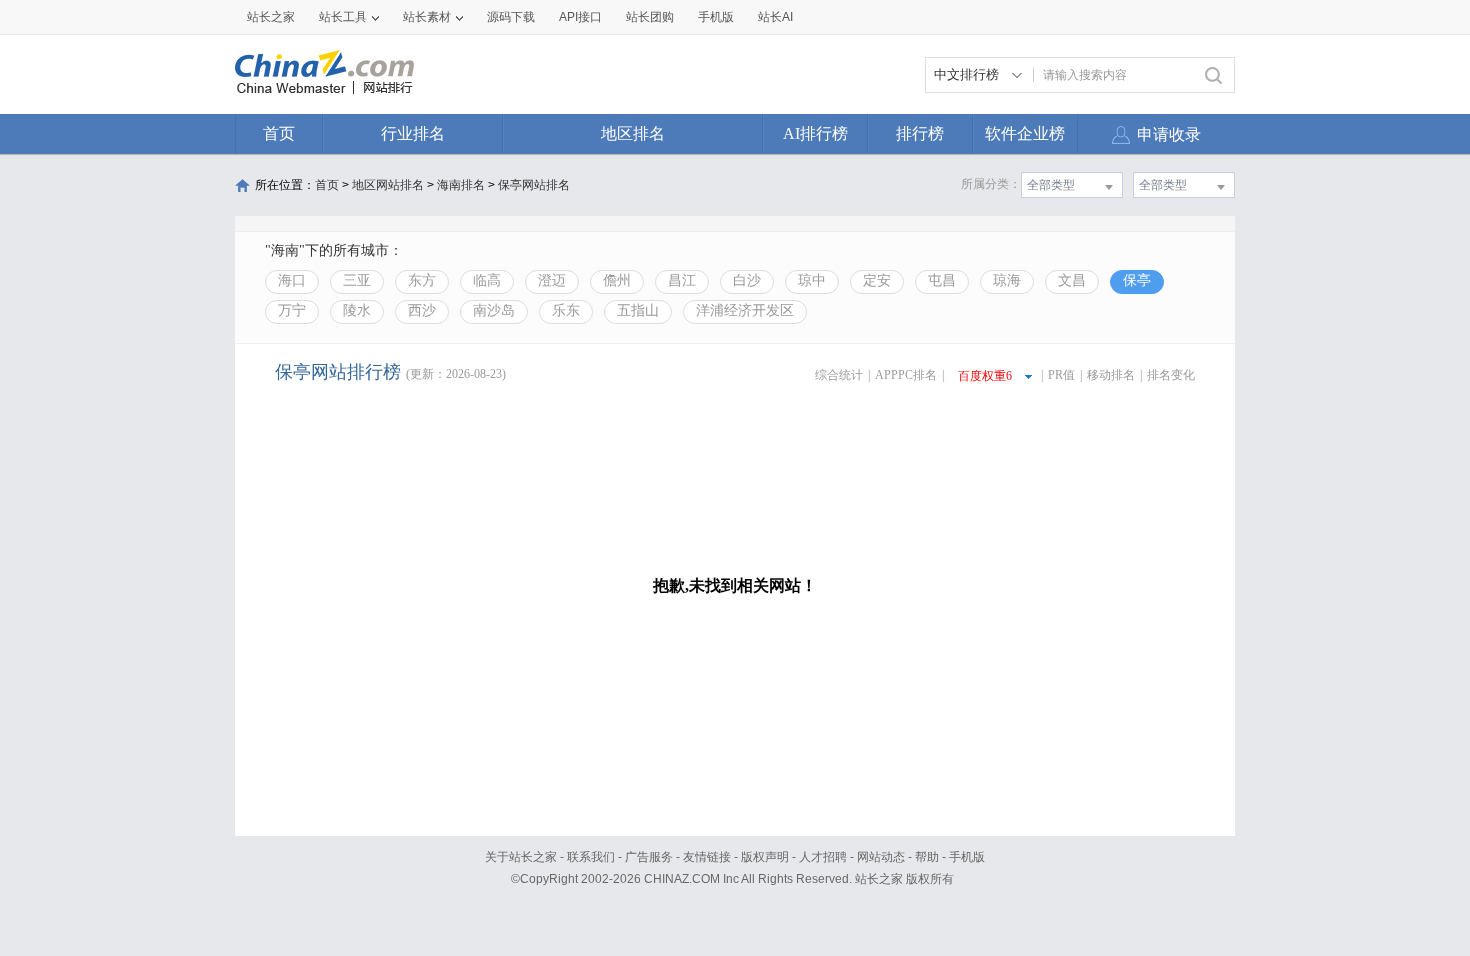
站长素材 (427, 17)
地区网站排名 (388, 185)
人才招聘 (823, 857)
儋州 (617, 280)
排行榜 (920, 133)
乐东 (566, 310)
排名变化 (1171, 375)
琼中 (812, 280)
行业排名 (413, 133)
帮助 (927, 857)
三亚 (357, 280)
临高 (487, 280)
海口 (292, 280)
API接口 (580, 17)
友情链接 (707, 857)
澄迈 (552, 280)
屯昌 (942, 280)
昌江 (682, 280)
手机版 (967, 857)
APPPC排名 (906, 375)
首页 (279, 133)
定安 (877, 280)
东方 (422, 280)
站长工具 (343, 17)
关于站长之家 (521, 857)
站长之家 (271, 17)
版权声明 (765, 857)
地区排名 (633, 133)
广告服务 (649, 857)
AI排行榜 (815, 133)
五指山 (638, 310)
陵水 (357, 310)
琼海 (1007, 280)
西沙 (422, 310)
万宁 (292, 310)
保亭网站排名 (534, 185)
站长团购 (650, 17)
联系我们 (591, 857)
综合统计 (839, 375)
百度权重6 (985, 376)
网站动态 (881, 857)
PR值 (1061, 375)
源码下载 (511, 17)
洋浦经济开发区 (745, 310)
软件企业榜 (1025, 133)
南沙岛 (494, 310)
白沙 (747, 280)
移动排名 (1111, 375)
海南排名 (461, 185)
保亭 (1137, 280)
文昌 (1072, 280)
